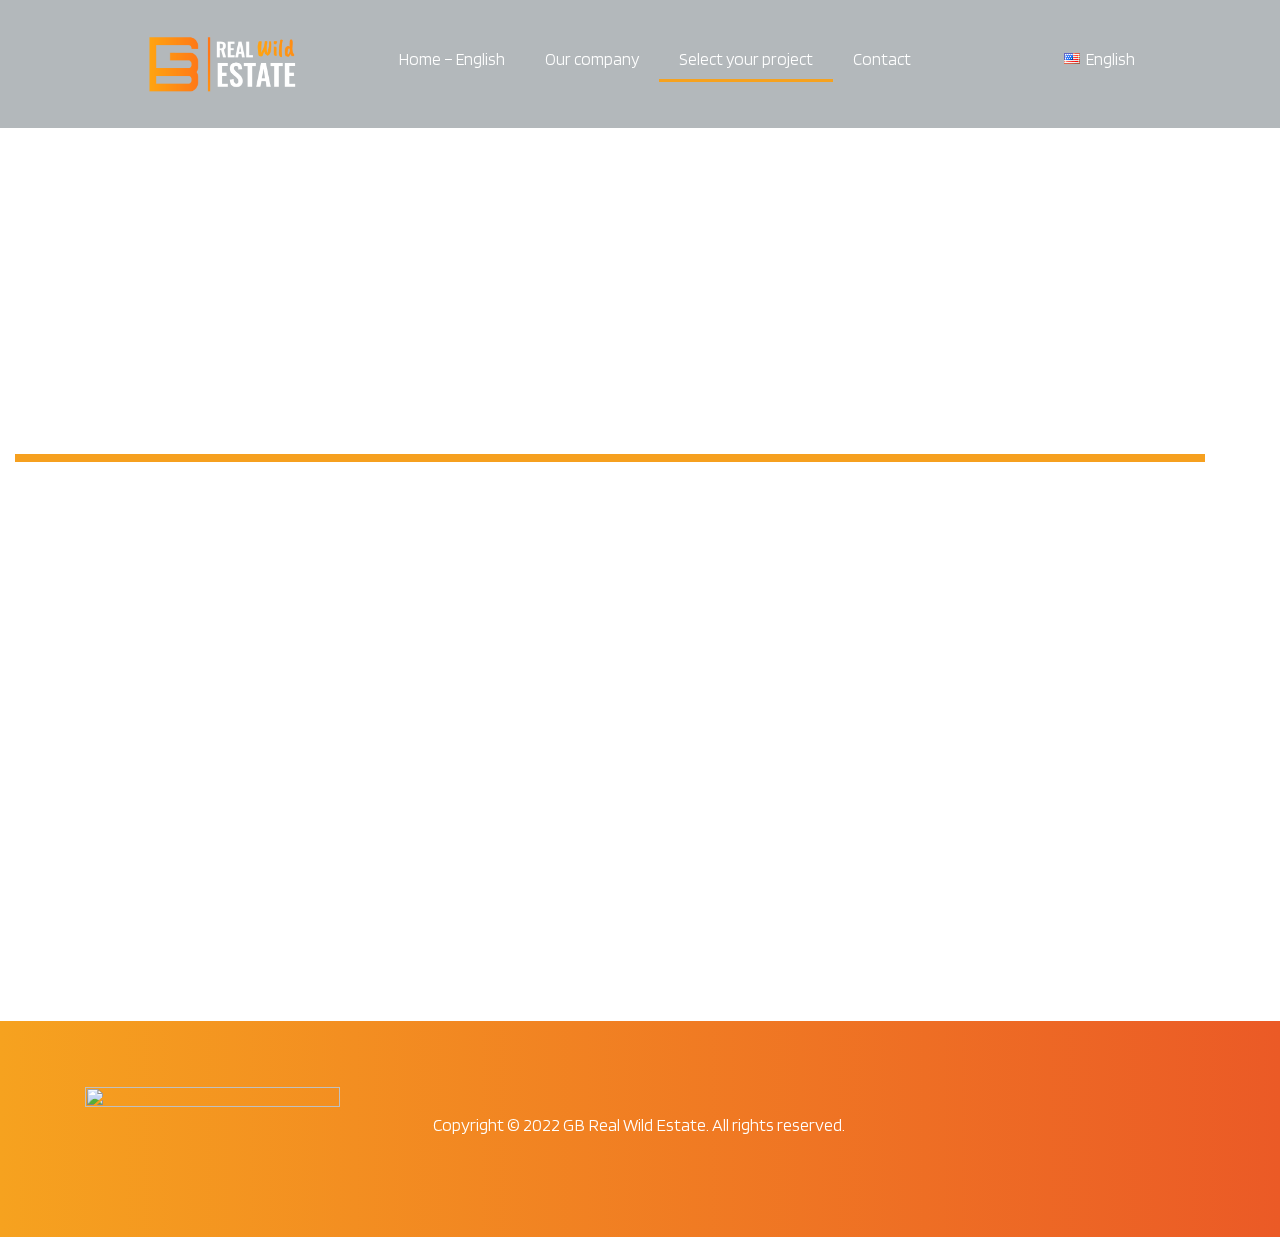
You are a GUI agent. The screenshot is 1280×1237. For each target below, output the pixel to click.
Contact (882, 59)
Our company (592, 59)
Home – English (452, 59)
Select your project (746, 59)
